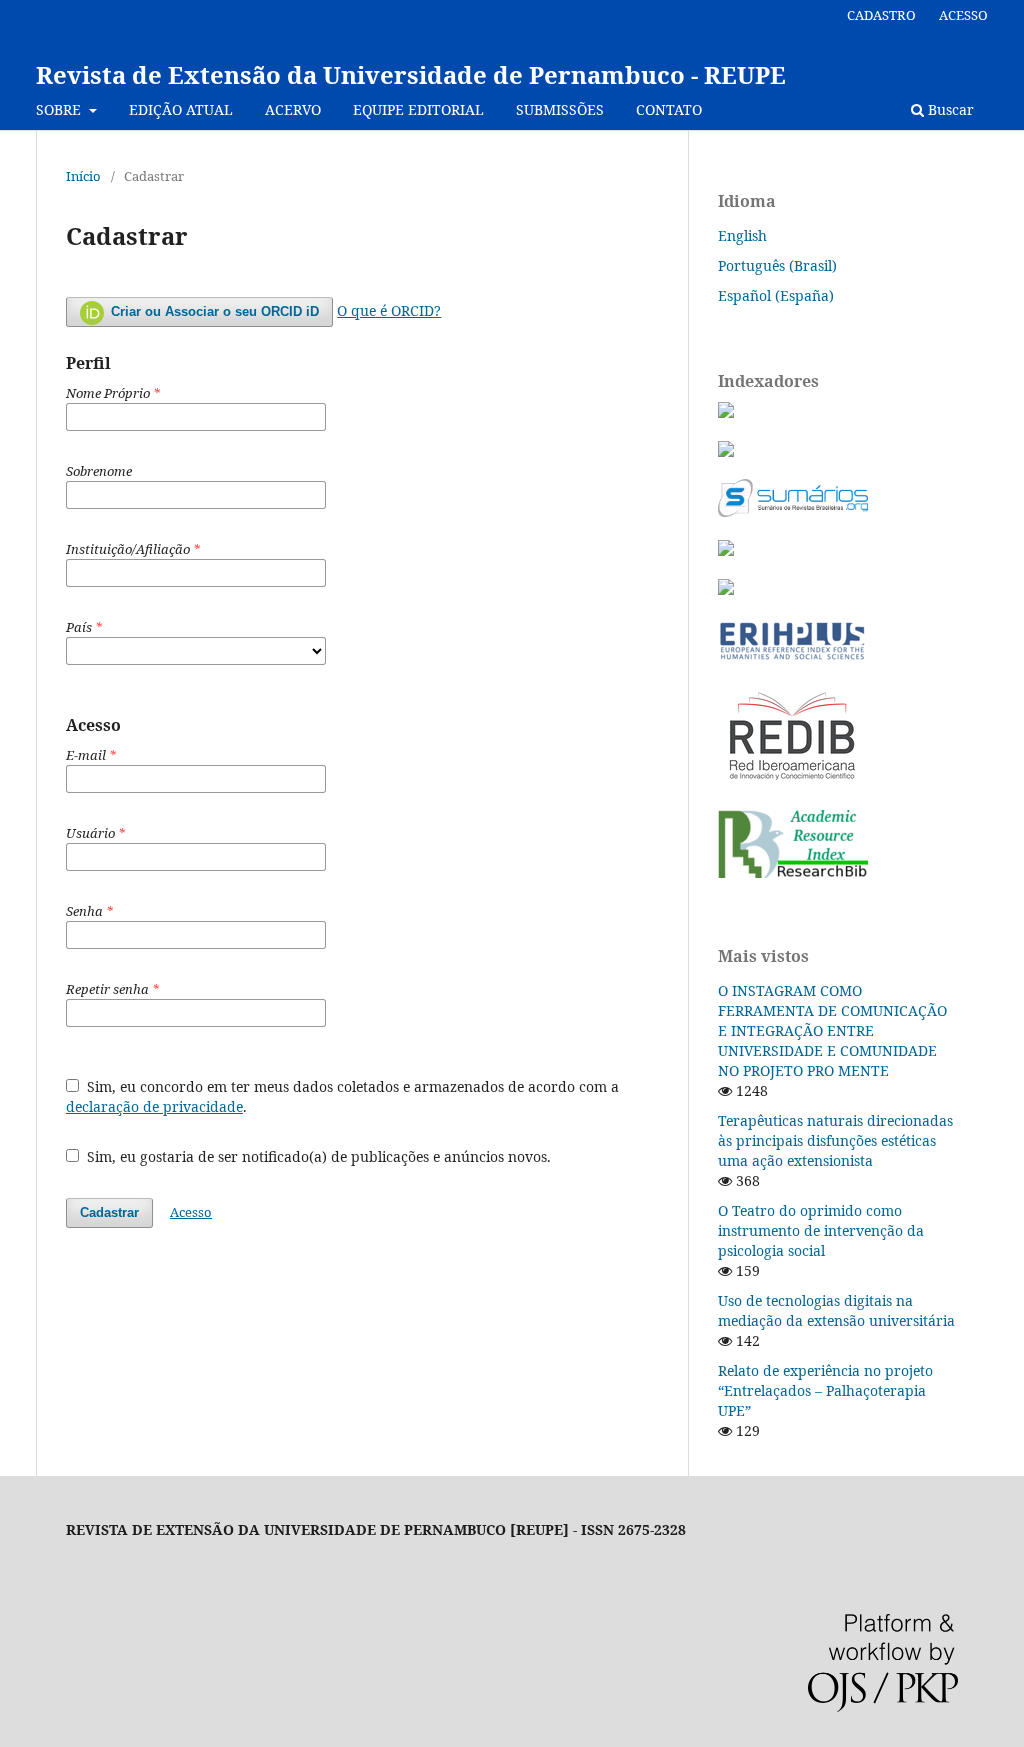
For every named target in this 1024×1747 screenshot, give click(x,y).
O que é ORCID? (389, 310)
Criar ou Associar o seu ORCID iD (213, 311)
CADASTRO (881, 15)
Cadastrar (109, 1212)
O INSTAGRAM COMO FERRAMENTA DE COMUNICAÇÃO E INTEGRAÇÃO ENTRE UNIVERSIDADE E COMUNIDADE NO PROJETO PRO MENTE (832, 1030)
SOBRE (60, 109)
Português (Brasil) (777, 265)
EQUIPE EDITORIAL (418, 109)
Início (83, 176)
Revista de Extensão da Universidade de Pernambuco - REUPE (411, 74)
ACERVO (293, 109)
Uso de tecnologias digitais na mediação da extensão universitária (836, 1310)
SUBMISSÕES (560, 109)
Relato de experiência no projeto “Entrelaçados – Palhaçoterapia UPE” (825, 1390)
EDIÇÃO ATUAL (181, 109)
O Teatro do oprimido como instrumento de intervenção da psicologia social (821, 1230)
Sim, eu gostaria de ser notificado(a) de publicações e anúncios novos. (317, 1156)
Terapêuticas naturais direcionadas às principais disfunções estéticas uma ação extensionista (835, 1140)
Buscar (949, 109)
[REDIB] (792, 782)
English (742, 235)
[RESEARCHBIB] (793, 872)
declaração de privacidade (154, 1106)
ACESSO (963, 15)
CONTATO (669, 109)
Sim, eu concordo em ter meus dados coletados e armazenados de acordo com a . (342, 1096)
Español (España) (776, 295)
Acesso (191, 1212)
